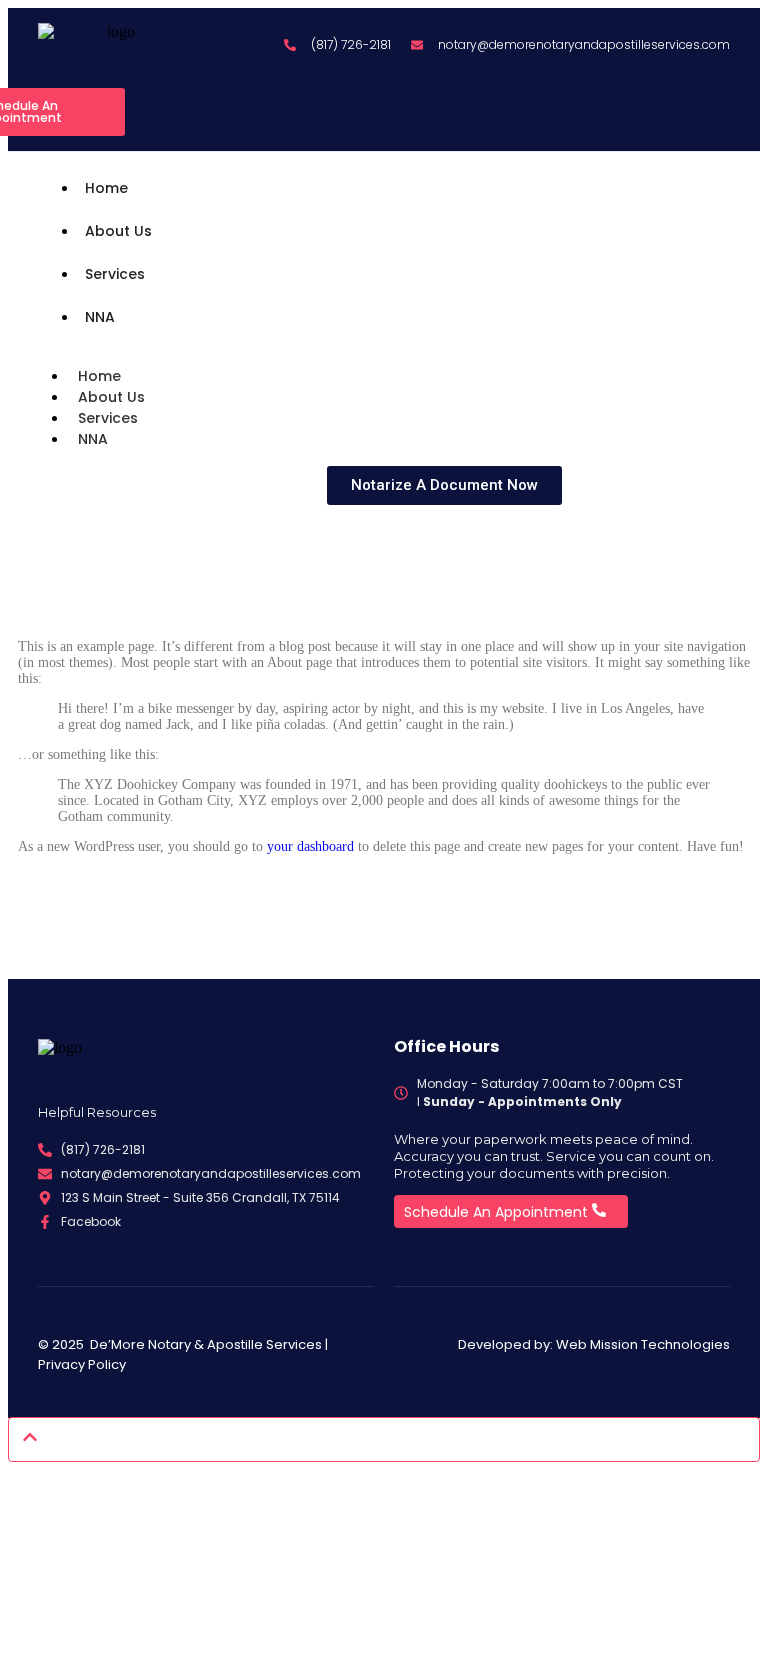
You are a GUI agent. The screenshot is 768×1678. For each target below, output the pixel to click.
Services (115, 274)
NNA (100, 317)
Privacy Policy (82, 1364)
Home (106, 188)
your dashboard (310, 846)
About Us (118, 231)
